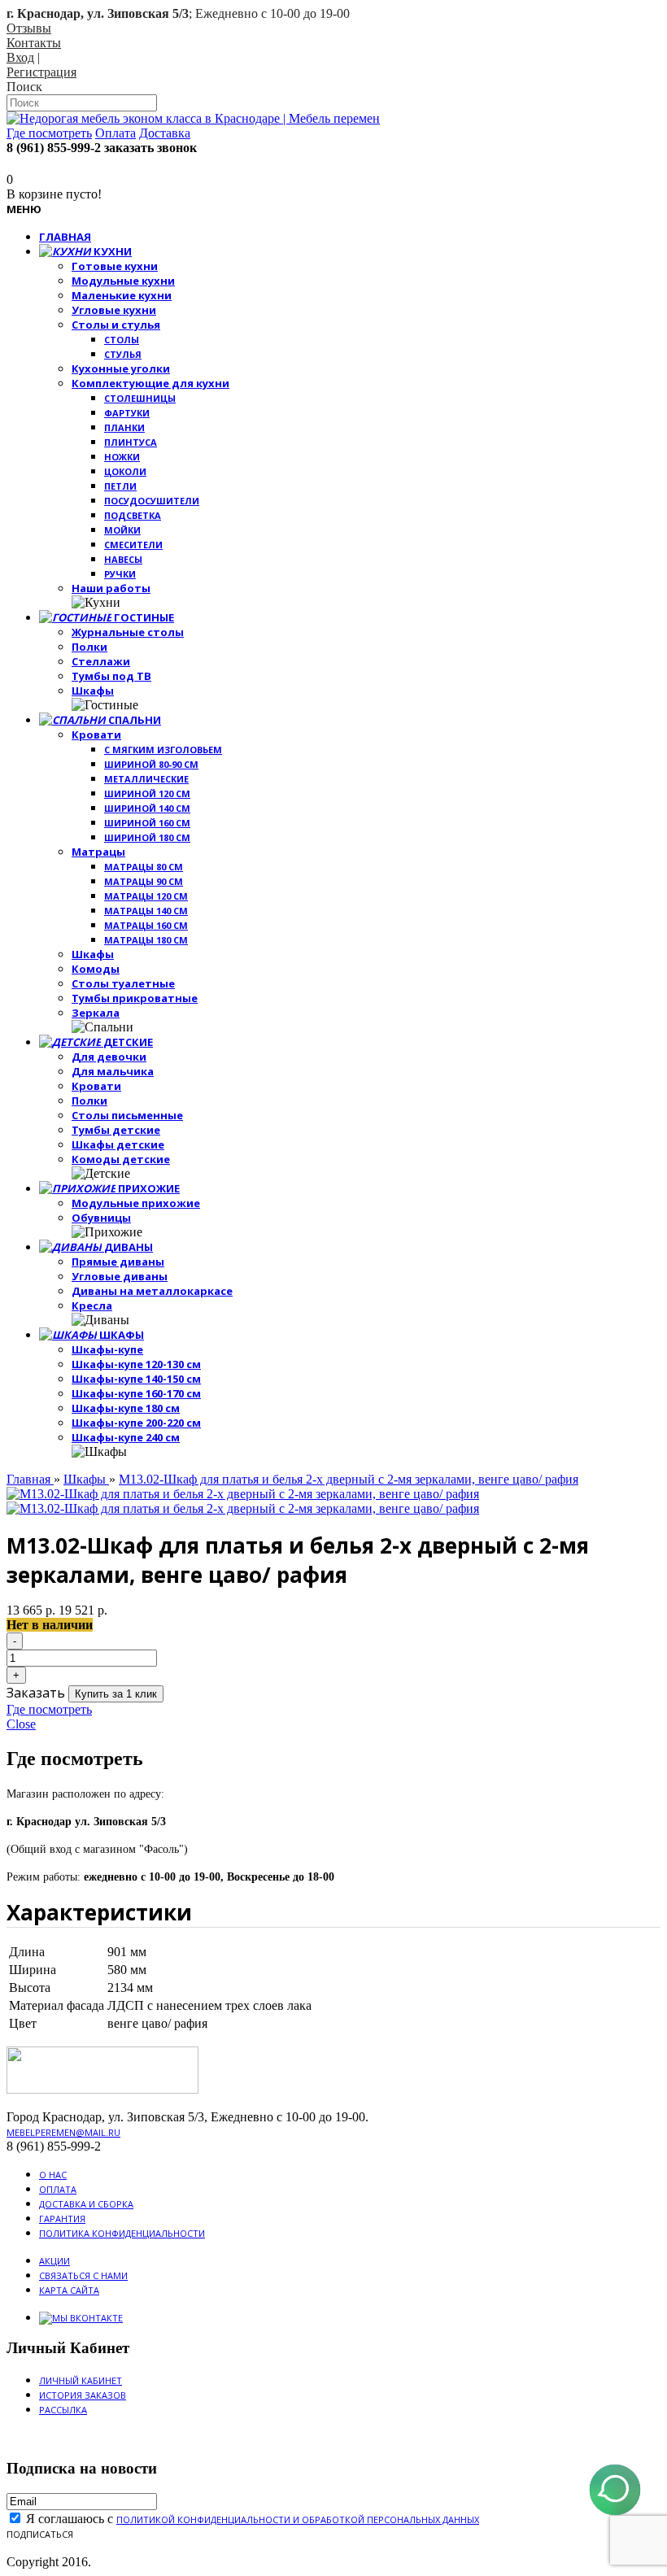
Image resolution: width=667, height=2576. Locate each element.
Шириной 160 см (147, 823)
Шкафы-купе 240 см (126, 1437)
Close (21, 1724)
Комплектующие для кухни (150, 383)
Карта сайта (69, 2290)
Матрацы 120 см (146, 896)
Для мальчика (113, 1071)
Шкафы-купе (107, 1349)
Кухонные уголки (121, 368)
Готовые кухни (115, 266)
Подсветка (133, 515)
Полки (89, 647)
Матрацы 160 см (146, 925)
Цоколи (125, 471)
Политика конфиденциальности (122, 2233)
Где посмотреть (49, 1709)
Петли (120, 486)
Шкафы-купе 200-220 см (136, 1423)
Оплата (58, 2189)
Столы (122, 340)
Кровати (96, 734)
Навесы (123, 559)
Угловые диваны (120, 1276)
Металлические (146, 779)
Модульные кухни (123, 281)
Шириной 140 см (147, 808)
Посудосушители (152, 501)
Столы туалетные (123, 983)
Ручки (120, 574)
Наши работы (111, 588)
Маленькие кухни (122, 295)
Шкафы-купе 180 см (126, 1408)
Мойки (122, 530)
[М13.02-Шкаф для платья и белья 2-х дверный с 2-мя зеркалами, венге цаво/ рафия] (243, 1494)
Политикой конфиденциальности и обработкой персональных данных (298, 2519)
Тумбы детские (116, 1130)
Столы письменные (127, 1115)
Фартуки (127, 413)
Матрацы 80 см (144, 867)
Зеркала (96, 1013)
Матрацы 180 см (146, 940)
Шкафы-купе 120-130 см (136, 1364)
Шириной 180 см (147, 837)
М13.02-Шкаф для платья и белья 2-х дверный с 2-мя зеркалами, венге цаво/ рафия (349, 1479)
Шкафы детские (118, 1144)
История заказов (83, 2395)
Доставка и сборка (86, 2204)
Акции (54, 2261)
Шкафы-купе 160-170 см (136, 1393)
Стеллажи (101, 661)
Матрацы (98, 852)
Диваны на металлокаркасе (152, 1291)
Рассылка (63, 2410)
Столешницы (140, 398)
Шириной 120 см (147, 793)
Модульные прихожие (136, 1203)
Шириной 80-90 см (151, 764)
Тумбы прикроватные (135, 998)
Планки (124, 427)
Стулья (123, 354)
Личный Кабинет (81, 2380)
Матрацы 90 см (144, 881)
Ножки (122, 457)
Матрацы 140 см (146, 911)
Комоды (96, 969)
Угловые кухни (114, 310)
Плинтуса (131, 442)
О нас (53, 2175)
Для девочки (109, 1057)
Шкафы (93, 691)
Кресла (92, 1305)
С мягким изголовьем (163, 750)
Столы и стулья (116, 325)
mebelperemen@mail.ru (63, 2132)
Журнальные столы (128, 632)
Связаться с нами (83, 2275)
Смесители (133, 545)
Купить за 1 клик (116, 1694)
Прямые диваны (118, 1262)
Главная (30, 1479)
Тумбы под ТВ (111, 676)
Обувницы (101, 1218)
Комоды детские (121, 1159)
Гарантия (62, 2219)
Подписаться (40, 2534)
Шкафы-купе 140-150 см (136, 1379)
